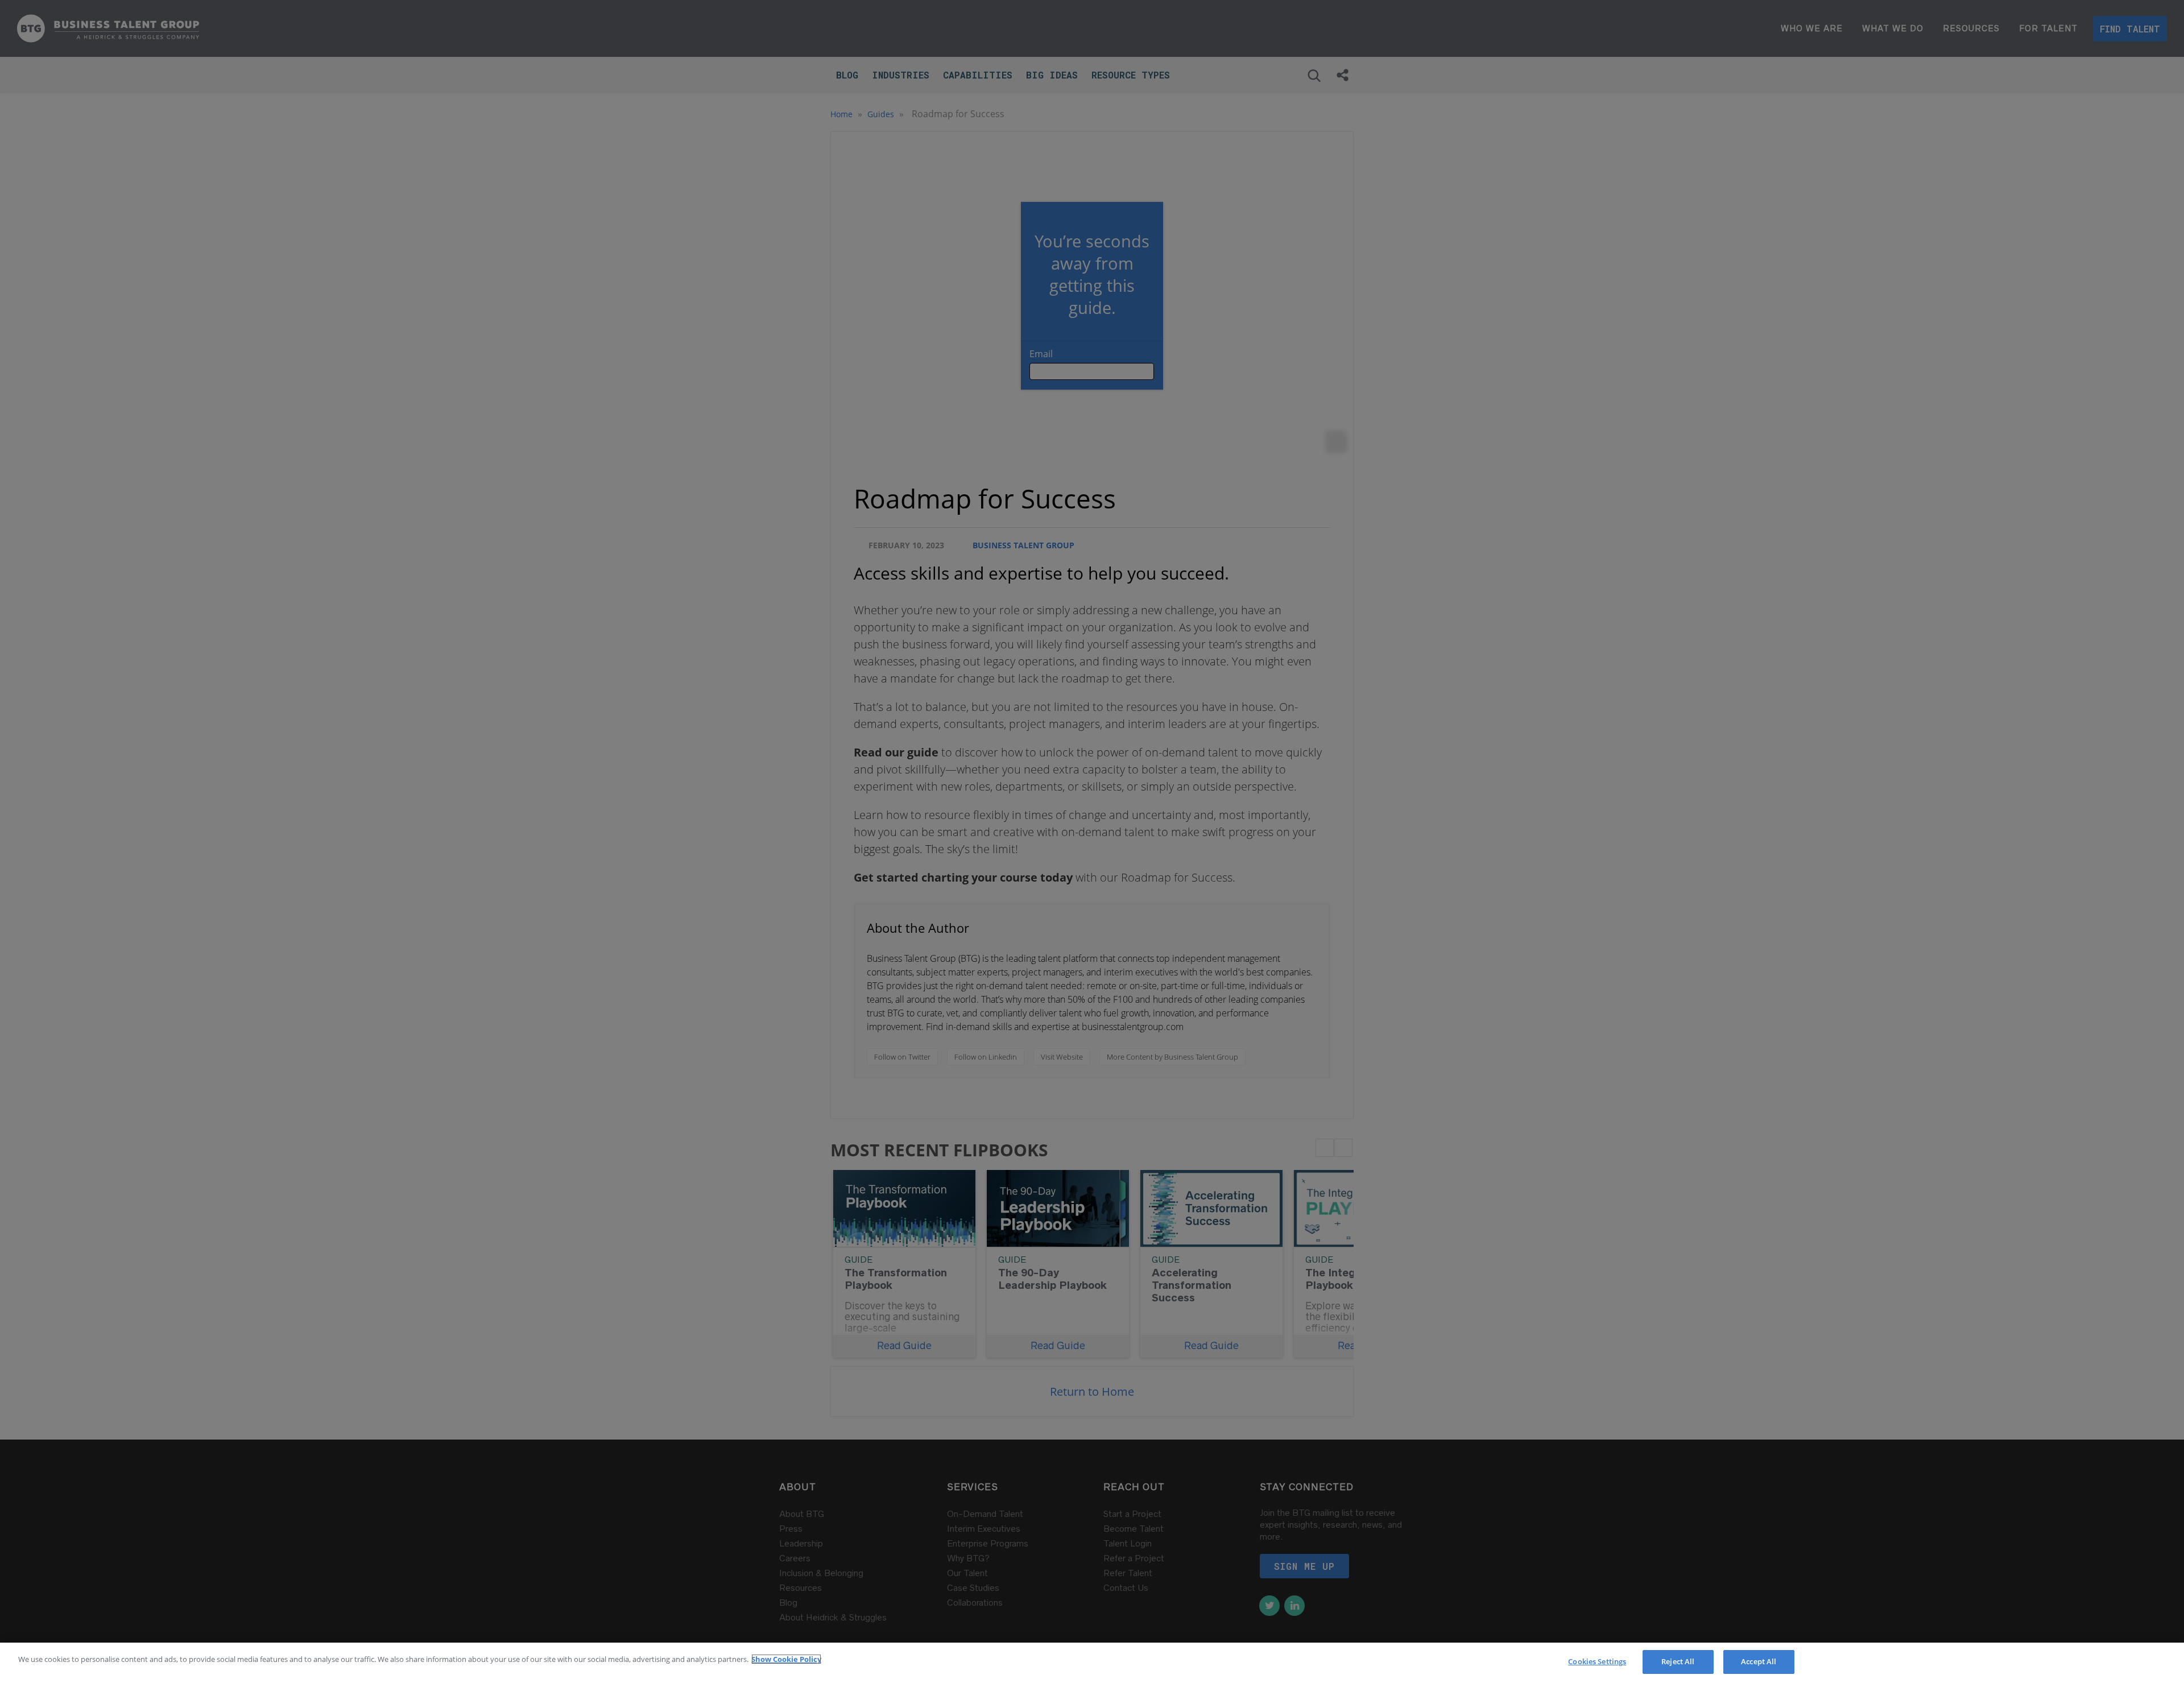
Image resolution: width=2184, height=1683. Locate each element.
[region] (1092, 1663)
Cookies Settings (1597, 1661)
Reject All (1678, 1661)
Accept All (1759, 1661)
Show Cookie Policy (786, 1659)
